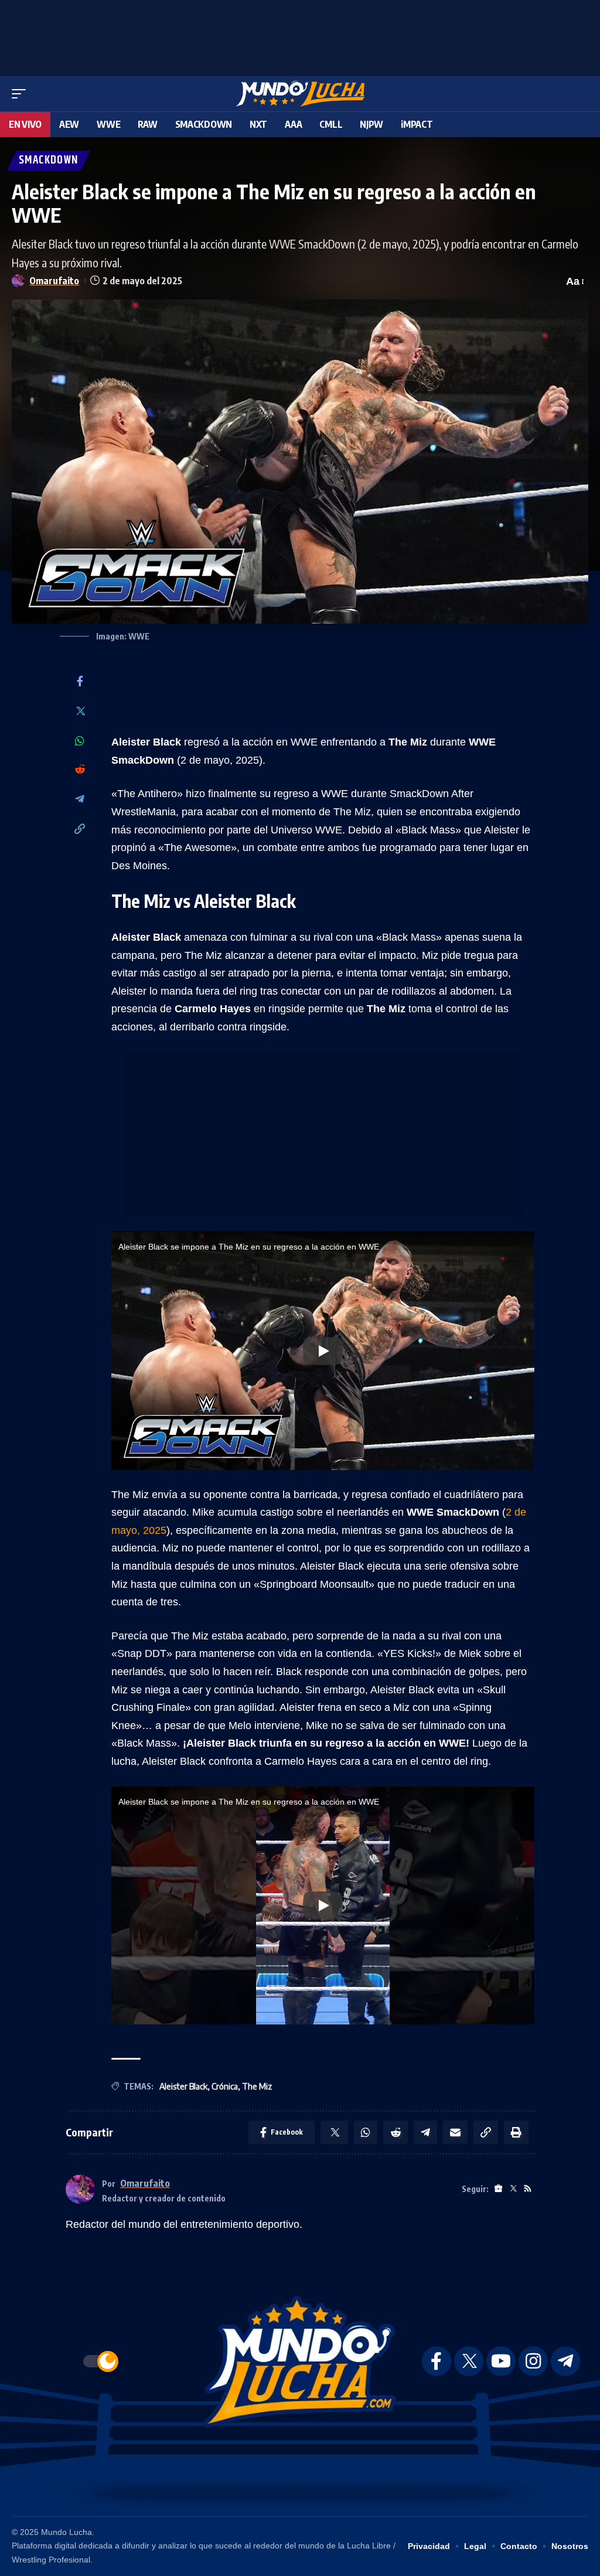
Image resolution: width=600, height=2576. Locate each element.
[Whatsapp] (80, 741)
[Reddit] (80, 770)
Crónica (225, 2086)
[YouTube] (501, 2361)
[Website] (498, 2189)
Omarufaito (54, 280)
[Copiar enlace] (80, 830)
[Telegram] (80, 800)
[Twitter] (80, 712)
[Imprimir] (516, 2132)
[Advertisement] (300, 35)
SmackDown (49, 160)
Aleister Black (183, 2086)
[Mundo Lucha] (300, 94)
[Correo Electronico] (455, 2132)
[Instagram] (533, 2361)
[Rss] (528, 2189)
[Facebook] (80, 682)
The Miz (257, 2086)
